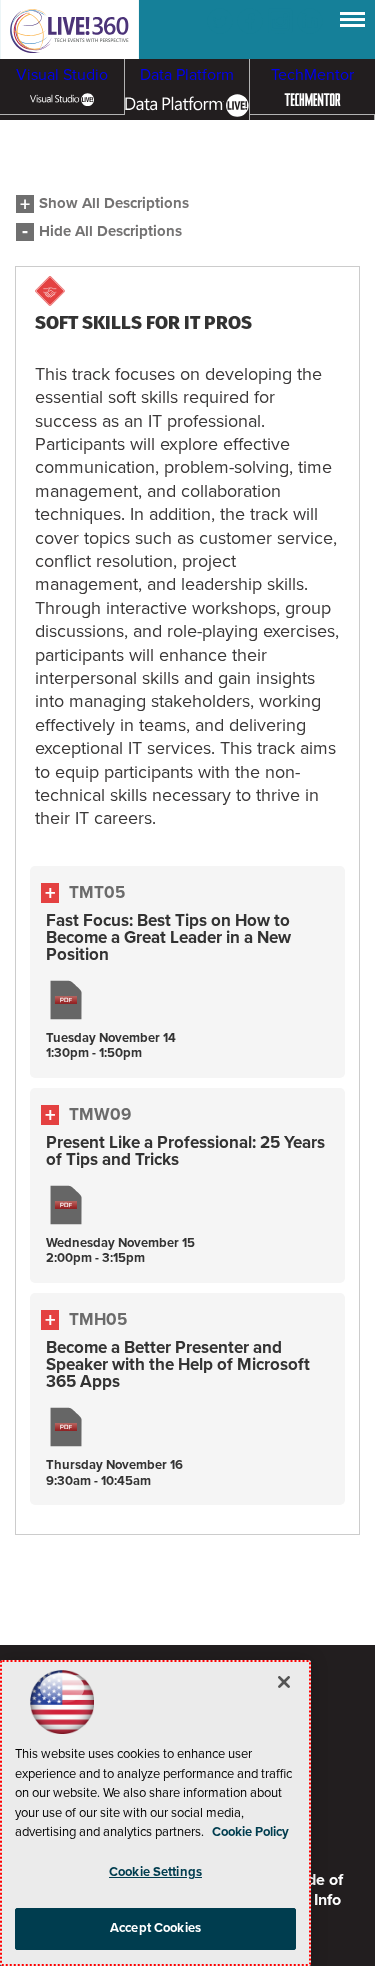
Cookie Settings (155, 1872)
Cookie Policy (250, 1832)
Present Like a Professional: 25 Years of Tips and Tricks (185, 1151)
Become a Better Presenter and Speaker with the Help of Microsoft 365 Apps (178, 1364)
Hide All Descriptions (110, 231)
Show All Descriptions (114, 203)
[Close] (284, 1682)
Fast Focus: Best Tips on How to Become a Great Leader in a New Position (168, 937)
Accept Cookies (155, 1928)
